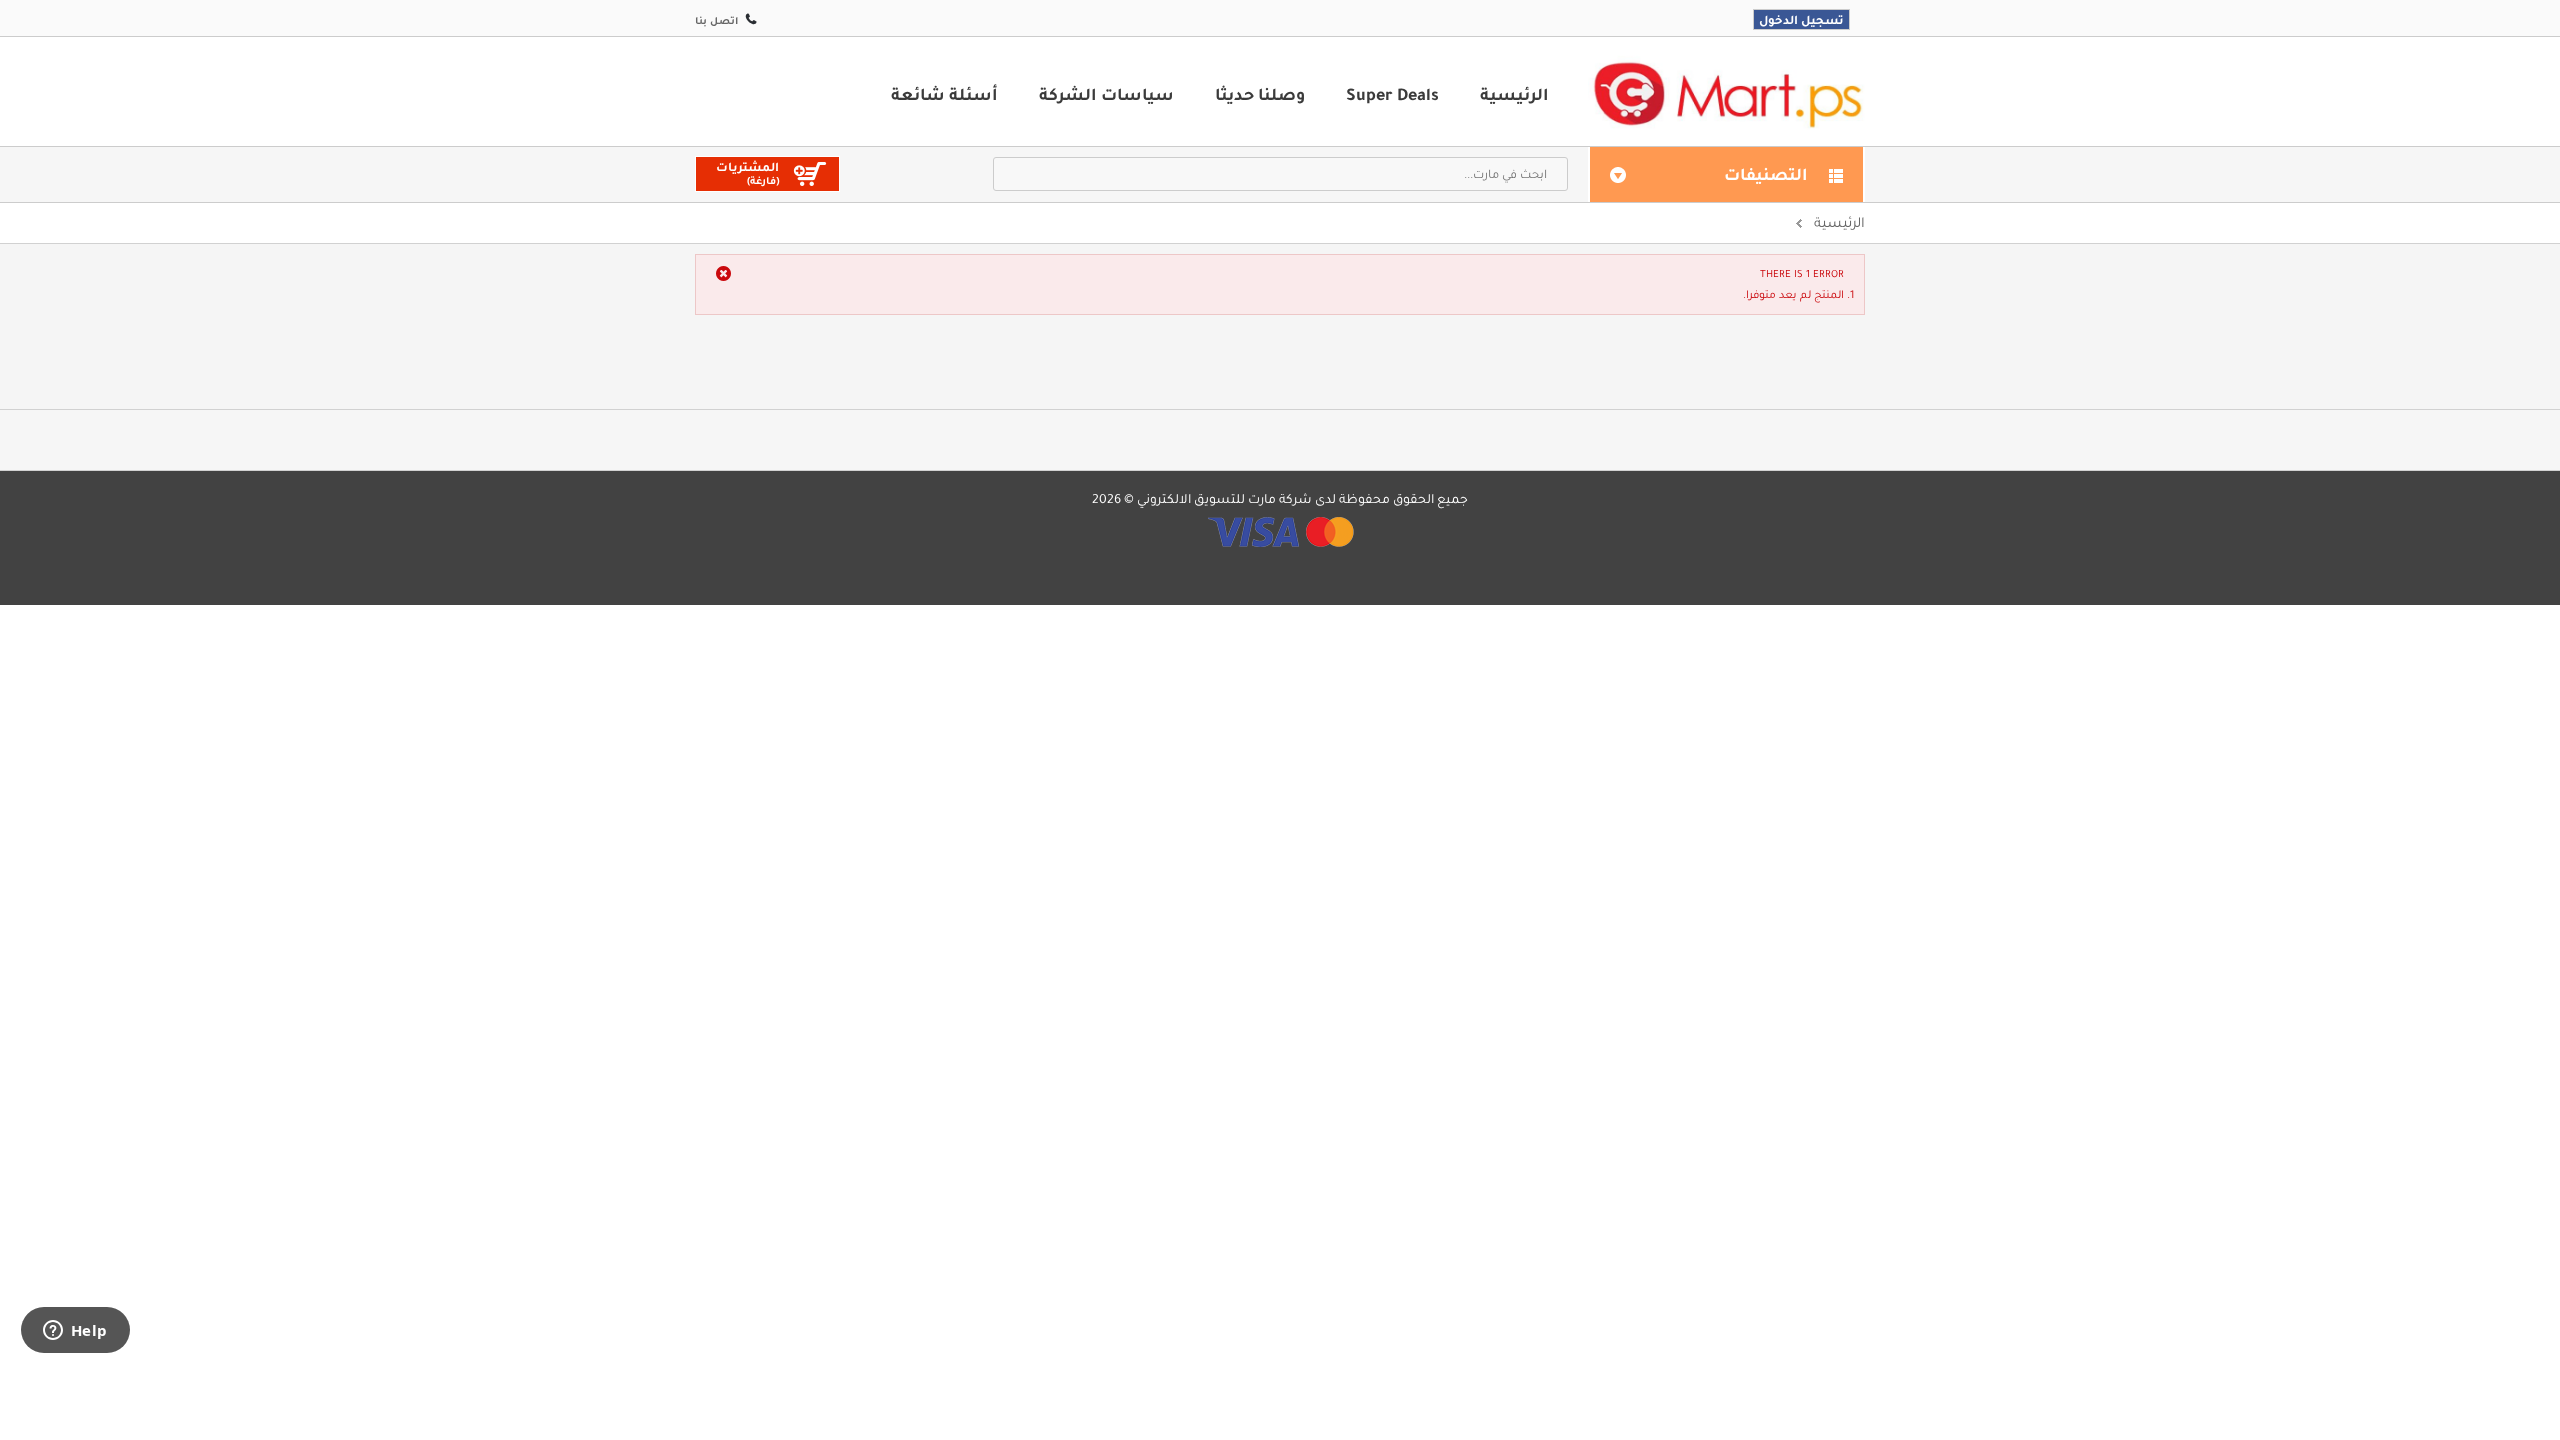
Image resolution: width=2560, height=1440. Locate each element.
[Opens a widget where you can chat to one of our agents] (75, 1332)
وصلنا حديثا (1260, 94)
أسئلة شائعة (944, 94)
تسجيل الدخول (1801, 19)
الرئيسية (1514, 94)
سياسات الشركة (1106, 94)
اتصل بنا (716, 20)
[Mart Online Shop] (1727, 93)
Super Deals (1392, 94)
